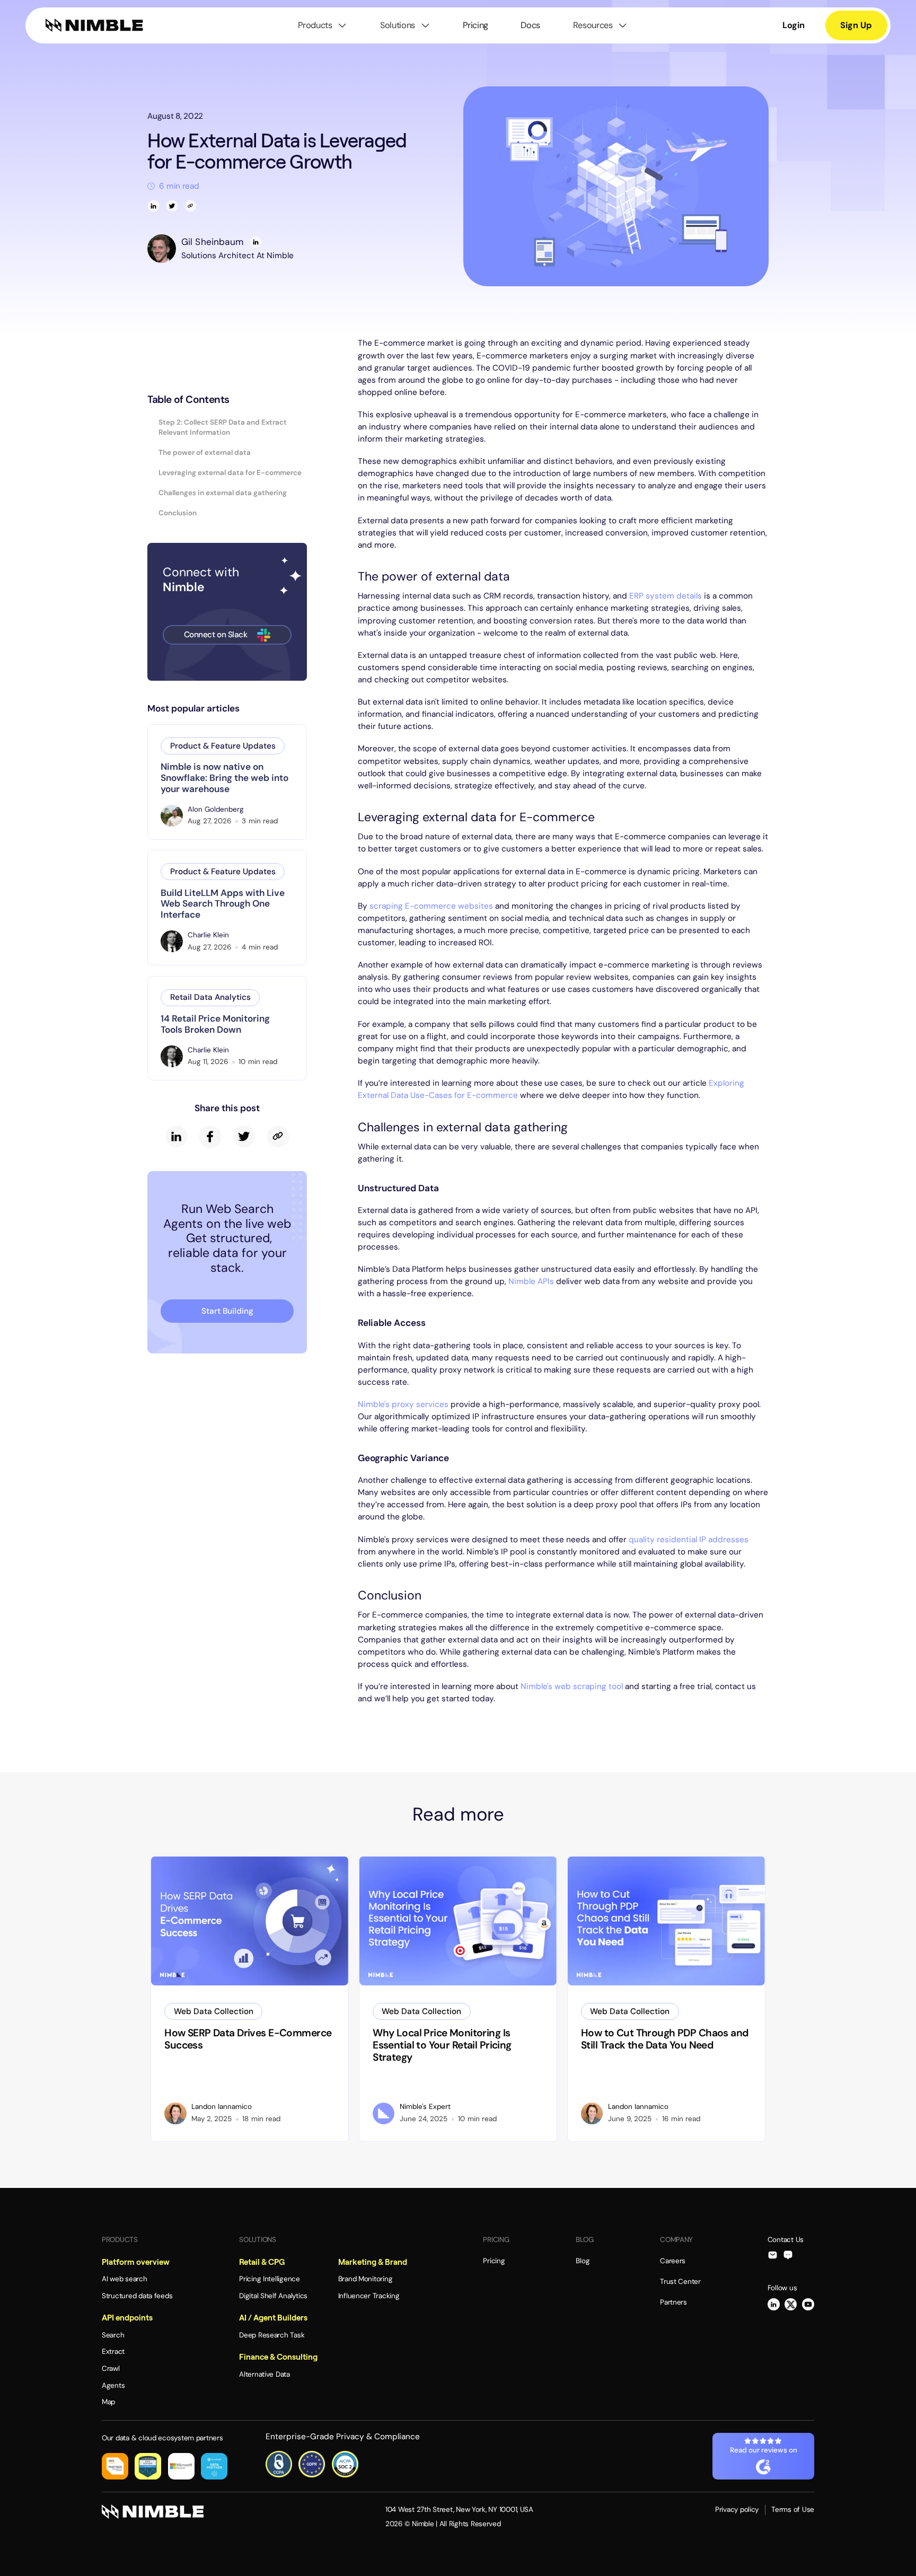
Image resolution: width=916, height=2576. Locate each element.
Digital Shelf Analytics (273, 2296)
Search (113, 2335)
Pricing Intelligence (270, 2279)
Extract (113, 2351)
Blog (583, 2261)
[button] (323, 25)
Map (108, 2402)
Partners (673, 2302)
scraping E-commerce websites (431, 906)
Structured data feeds (137, 2296)
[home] (94, 25)
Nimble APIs (531, 1281)
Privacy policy (737, 2509)
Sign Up (856, 25)
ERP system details (666, 596)
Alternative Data (265, 2374)
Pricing (475, 25)
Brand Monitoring (365, 2279)
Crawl (111, 2368)
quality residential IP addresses (689, 1540)
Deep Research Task (272, 2335)
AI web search (125, 2279)
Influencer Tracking (369, 2296)
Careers (673, 2261)
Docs (530, 25)
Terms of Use (793, 2509)
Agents (113, 2385)
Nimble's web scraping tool (572, 1686)
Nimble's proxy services (403, 1404)
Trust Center (680, 2282)
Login (794, 25)
